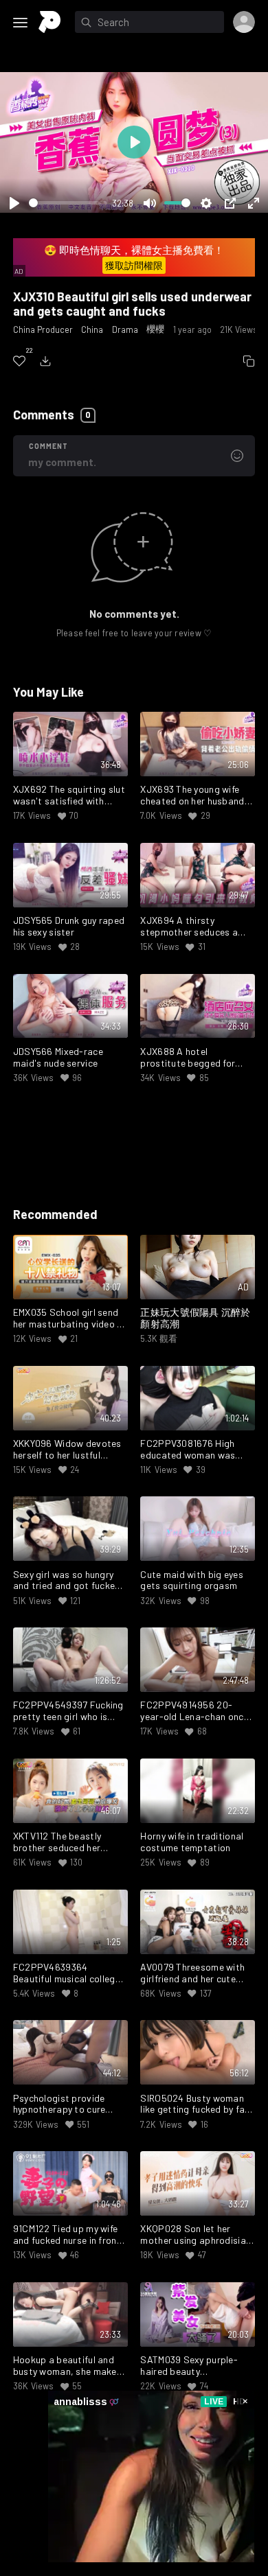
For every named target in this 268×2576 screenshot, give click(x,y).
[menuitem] (19, 361)
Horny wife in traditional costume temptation (192, 1842)
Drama (125, 329)
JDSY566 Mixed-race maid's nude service (58, 1057)
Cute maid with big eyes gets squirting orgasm (191, 1580)
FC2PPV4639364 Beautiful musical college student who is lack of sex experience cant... (69, 1973)
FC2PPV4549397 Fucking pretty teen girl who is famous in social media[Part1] (68, 1711)
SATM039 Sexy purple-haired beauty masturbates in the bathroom (189, 2366)
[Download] (45, 361)
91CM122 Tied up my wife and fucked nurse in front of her (67, 2235)
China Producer (43, 329)
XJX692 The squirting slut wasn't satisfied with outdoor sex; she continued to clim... (69, 796)
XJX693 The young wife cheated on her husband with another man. (192, 796)
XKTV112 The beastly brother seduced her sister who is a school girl (68, 1842)
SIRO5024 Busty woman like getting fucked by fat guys (194, 2104)
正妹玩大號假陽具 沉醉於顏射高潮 (195, 1318)
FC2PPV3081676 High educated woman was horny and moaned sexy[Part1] (188, 1450)
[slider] (68, 203)
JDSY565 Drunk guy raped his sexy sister (69, 926)
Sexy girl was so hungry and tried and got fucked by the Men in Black (67, 1581)
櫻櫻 (155, 329)
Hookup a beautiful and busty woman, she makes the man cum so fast (67, 2366)
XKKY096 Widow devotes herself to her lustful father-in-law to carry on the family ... (67, 1450)
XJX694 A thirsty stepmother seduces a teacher (189, 927)
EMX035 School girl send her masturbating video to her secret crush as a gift (70, 1319)
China (92, 329)
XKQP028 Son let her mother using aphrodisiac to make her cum (196, 2235)
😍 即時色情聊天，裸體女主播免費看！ (134, 258)
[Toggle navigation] (21, 23)
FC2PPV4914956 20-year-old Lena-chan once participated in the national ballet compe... (194, 1711)
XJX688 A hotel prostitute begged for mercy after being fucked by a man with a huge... (194, 1058)
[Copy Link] (249, 361)
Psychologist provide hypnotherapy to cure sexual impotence (59, 2104)
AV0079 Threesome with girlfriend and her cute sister (192, 1973)
